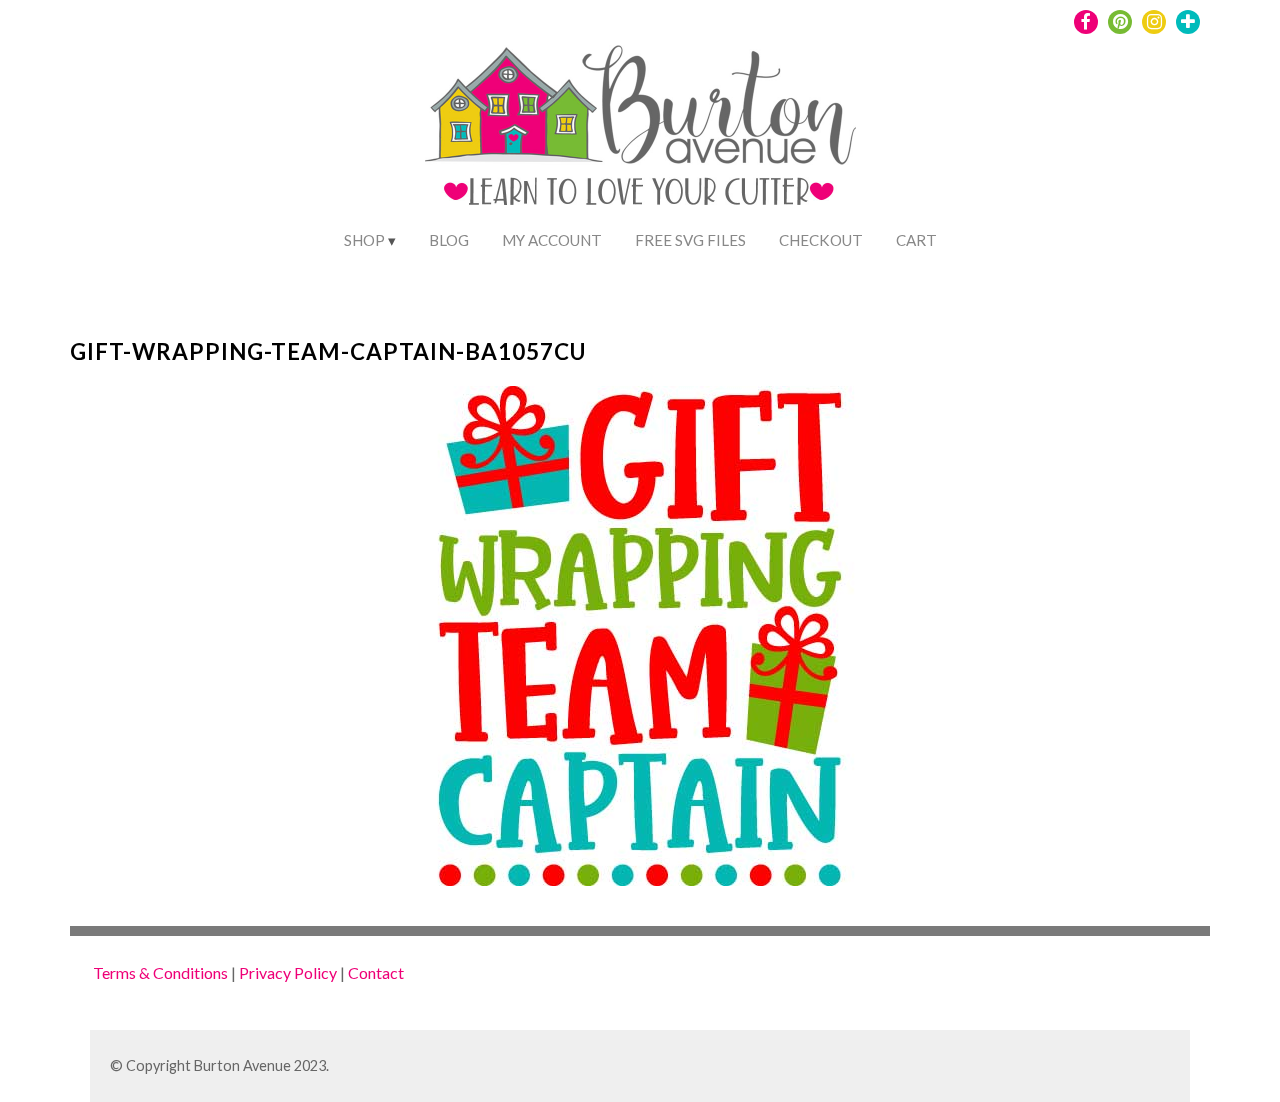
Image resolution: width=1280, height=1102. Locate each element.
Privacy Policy (288, 972)
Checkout (821, 240)
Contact (376, 972)
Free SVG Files (690, 240)
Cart (916, 240)
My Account (552, 240)
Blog (449, 240)
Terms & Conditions (160, 972)
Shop (364, 240)
